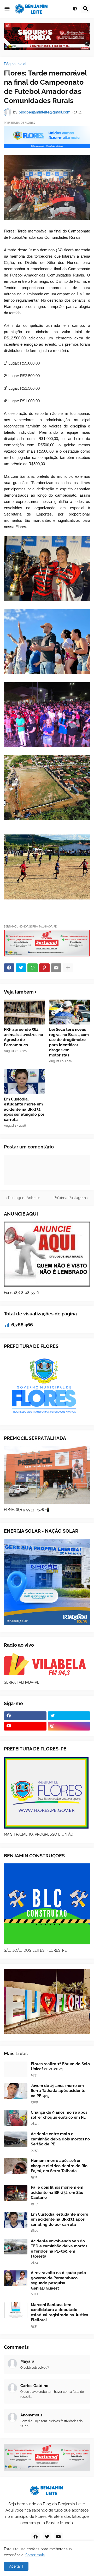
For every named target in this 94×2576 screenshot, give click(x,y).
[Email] (56, 968)
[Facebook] (9, 968)
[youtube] (25, 1726)
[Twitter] (21, 968)
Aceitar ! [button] (16, 2566)
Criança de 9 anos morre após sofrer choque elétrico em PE (59, 2115)
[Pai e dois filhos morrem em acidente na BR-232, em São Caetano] (16, 2193)
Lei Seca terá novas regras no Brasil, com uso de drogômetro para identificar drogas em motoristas (69, 1042)
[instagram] (69, 1726)
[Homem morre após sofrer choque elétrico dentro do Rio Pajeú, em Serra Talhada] (16, 2166)
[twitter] (69, 1716)
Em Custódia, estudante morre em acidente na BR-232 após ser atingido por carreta (24, 1109)
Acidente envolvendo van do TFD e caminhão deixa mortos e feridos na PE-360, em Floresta (59, 2249)
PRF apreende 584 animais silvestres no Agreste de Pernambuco (23, 1037)
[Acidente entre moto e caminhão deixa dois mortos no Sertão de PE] (16, 2139)
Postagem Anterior (24, 1198)
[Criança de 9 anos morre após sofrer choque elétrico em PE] (16, 2118)
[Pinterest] (44, 968)
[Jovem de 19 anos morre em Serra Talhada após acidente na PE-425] (16, 2091)
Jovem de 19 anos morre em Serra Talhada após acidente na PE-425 (58, 2091)
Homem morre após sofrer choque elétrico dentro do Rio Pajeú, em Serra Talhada (59, 2166)
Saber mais (35, 2555)
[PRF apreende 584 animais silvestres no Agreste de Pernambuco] (25, 1012)
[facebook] (25, 1716)
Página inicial (15, 64)
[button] (7, 9)
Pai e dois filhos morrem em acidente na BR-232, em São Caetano (57, 2192)
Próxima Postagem (70, 1198)
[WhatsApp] (33, 968)
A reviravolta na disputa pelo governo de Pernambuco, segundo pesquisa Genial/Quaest (58, 2281)
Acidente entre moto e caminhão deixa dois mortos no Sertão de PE (60, 2139)
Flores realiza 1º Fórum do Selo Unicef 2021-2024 (60, 2067)
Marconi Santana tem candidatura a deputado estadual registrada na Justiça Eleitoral (60, 2312)
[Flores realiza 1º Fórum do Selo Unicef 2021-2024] (16, 2069)
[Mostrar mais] (68, 968)
